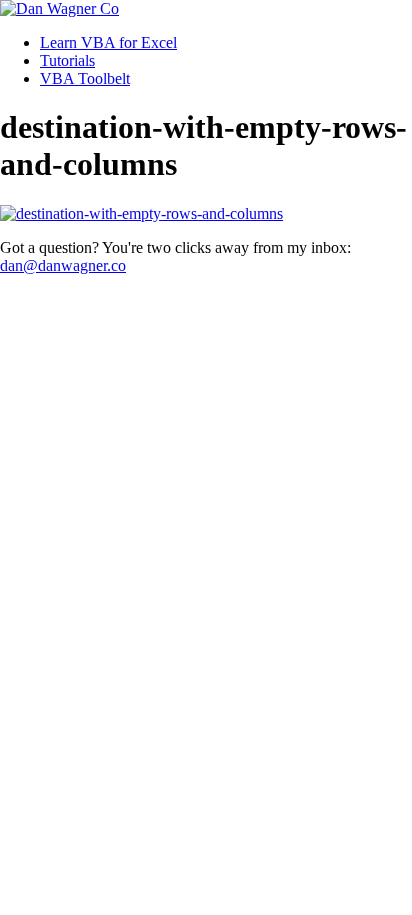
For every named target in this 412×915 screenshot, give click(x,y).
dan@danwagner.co (63, 265)
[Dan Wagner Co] (59, 8)
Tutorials (67, 60)
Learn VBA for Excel (108, 42)
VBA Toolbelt (85, 78)
